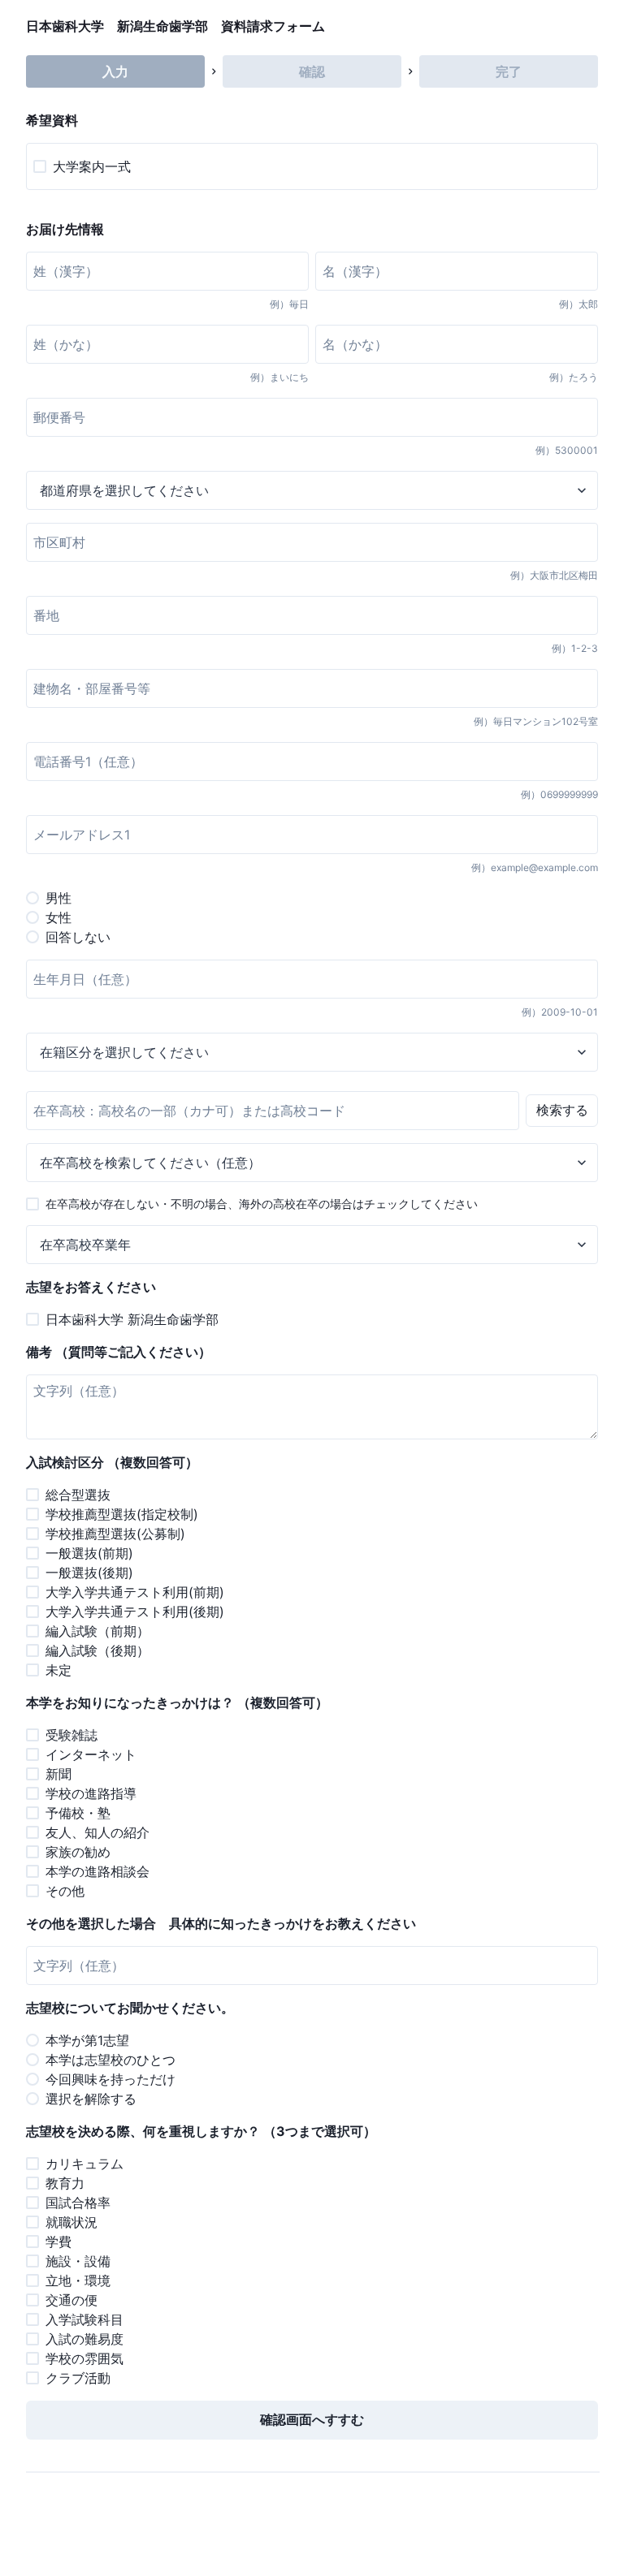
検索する (562, 1110)
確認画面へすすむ (312, 2419)
